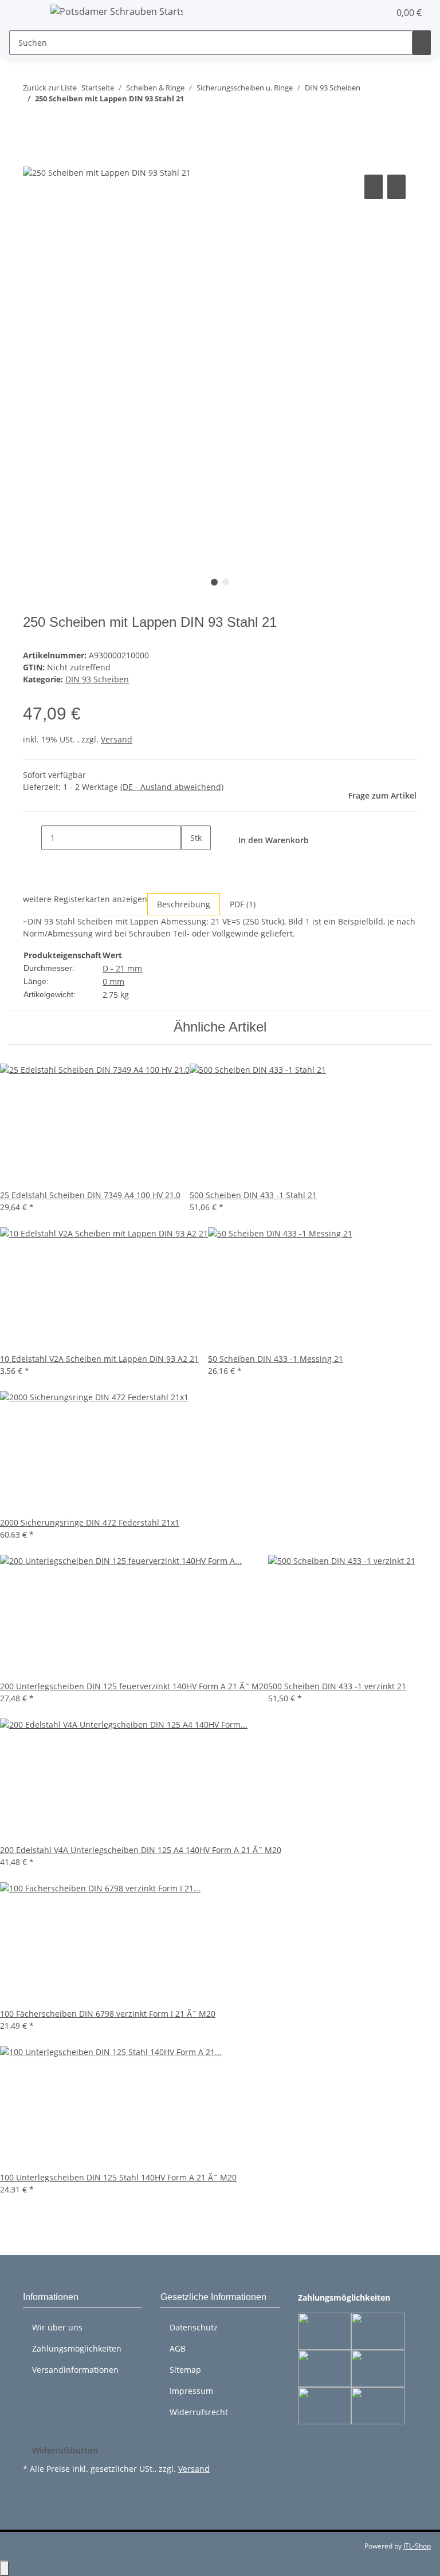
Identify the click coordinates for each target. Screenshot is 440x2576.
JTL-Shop (417, 2546)
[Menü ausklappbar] (23, 13)
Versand (117, 739)
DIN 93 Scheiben (97, 679)
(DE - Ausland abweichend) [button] (172, 787)
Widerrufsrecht (199, 2412)
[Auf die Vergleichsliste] (374, 187)
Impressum (191, 2391)
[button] (357, 13)
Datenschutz (194, 2327)
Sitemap (185, 2370)
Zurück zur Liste (50, 88)
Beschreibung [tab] (184, 904)
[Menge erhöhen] (190, 862)
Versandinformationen (75, 2370)
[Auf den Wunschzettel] (396, 187)
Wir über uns (57, 2327)
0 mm (113, 981)
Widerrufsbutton (65, 2450)
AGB (178, 2348)
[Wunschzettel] (376, 13)
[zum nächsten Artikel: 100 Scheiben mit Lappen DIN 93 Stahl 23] (53, 122)
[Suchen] (422, 43)
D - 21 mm (122, 968)
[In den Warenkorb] (32, 159)
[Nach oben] (5, 2568)
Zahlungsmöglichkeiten (77, 2348)
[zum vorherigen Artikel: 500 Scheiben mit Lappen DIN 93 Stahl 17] (32, 122)
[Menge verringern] (32, 838)
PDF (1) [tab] (243, 904)
